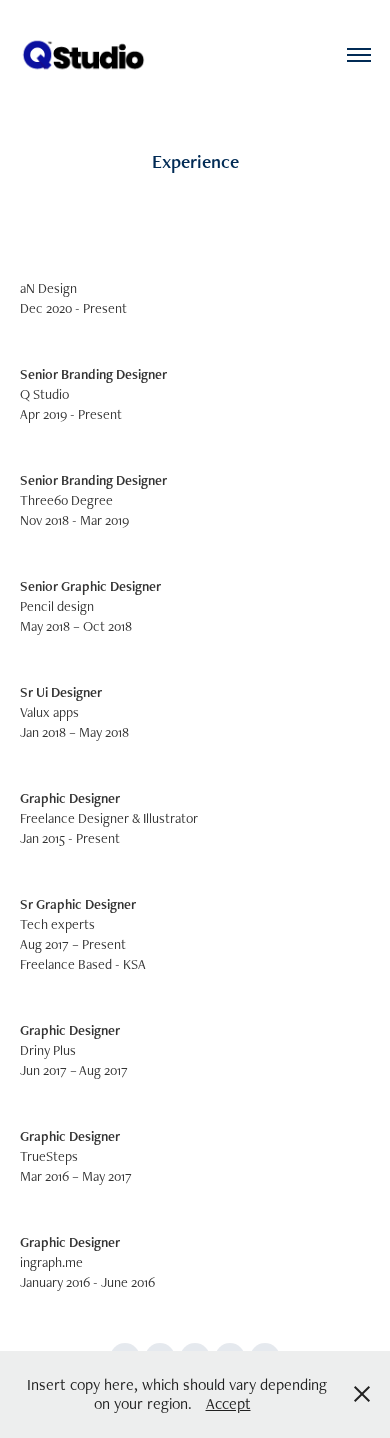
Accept (228, 1403)
